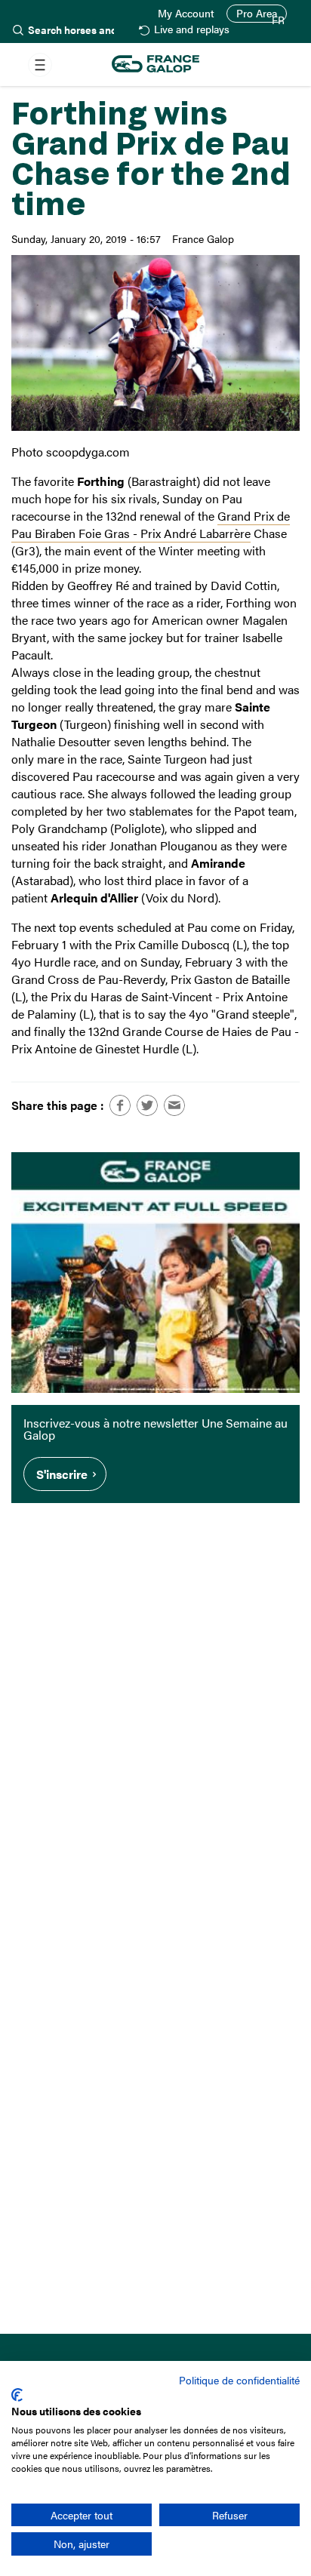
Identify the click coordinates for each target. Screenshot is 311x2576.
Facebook (120, 1105)
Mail (174, 1105)
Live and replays (192, 30)
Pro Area (257, 13)
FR (278, 20)
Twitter (147, 1105)
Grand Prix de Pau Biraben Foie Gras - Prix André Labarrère (151, 524)
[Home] (155, 65)
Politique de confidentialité (239, 2380)
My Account (186, 14)
